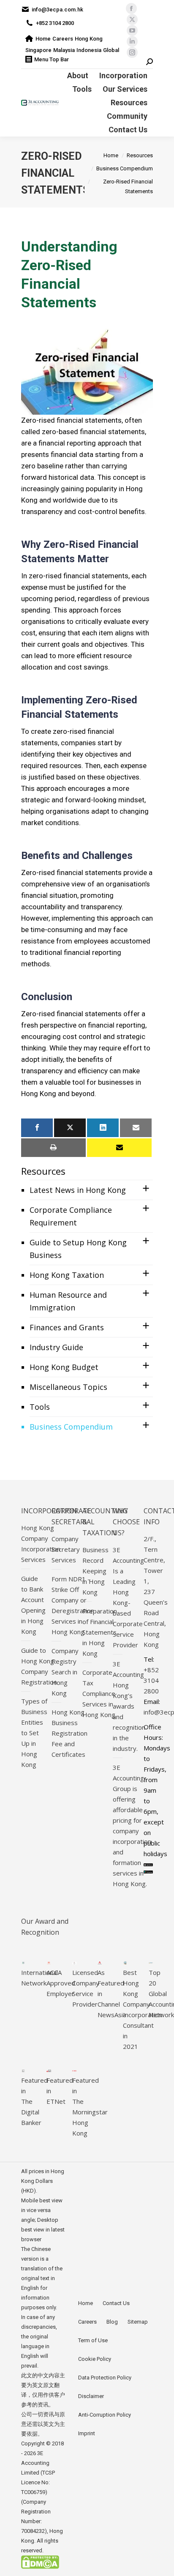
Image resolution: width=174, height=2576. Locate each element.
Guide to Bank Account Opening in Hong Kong (33, 1605)
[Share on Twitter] (70, 1128)
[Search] (150, 62)
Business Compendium (71, 1427)
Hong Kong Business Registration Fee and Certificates (69, 1733)
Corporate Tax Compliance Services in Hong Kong (99, 1693)
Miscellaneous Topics (68, 1387)
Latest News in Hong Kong (78, 1190)
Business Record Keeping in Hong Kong (95, 1571)
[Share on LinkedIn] (103, 1128)
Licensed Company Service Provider (86, 1988)
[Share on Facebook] (37, 1128)
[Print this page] (53, 1148)
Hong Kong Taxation (67, 1275)
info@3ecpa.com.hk (57, 10)
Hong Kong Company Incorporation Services (41, 1544)
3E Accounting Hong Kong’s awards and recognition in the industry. (129, 1706)
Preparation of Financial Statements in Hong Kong (100, 1632)
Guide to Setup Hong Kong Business (78, 1249)
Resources (43, 1171)
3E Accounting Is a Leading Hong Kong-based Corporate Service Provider (128, 1597)
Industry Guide (56, 1347)
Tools (40, 1407)
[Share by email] (136, 1128)
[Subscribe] (119, 1148)
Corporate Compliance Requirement (71, 1216)
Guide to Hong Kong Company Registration (39, 1666)
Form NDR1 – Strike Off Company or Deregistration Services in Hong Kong (73, 1605)
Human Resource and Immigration (68, 1301)
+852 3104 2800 (55, 23)
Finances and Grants (67, 1327)
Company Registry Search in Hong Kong (65, 1672)
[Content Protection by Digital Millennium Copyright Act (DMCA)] (40, 2567)
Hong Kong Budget (64, 1367)
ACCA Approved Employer (61, 1983)
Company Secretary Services (66, 1549)
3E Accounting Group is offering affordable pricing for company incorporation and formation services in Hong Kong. (132, 1825)
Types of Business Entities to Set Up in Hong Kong (34, 1733)
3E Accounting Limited (35, 2463)
